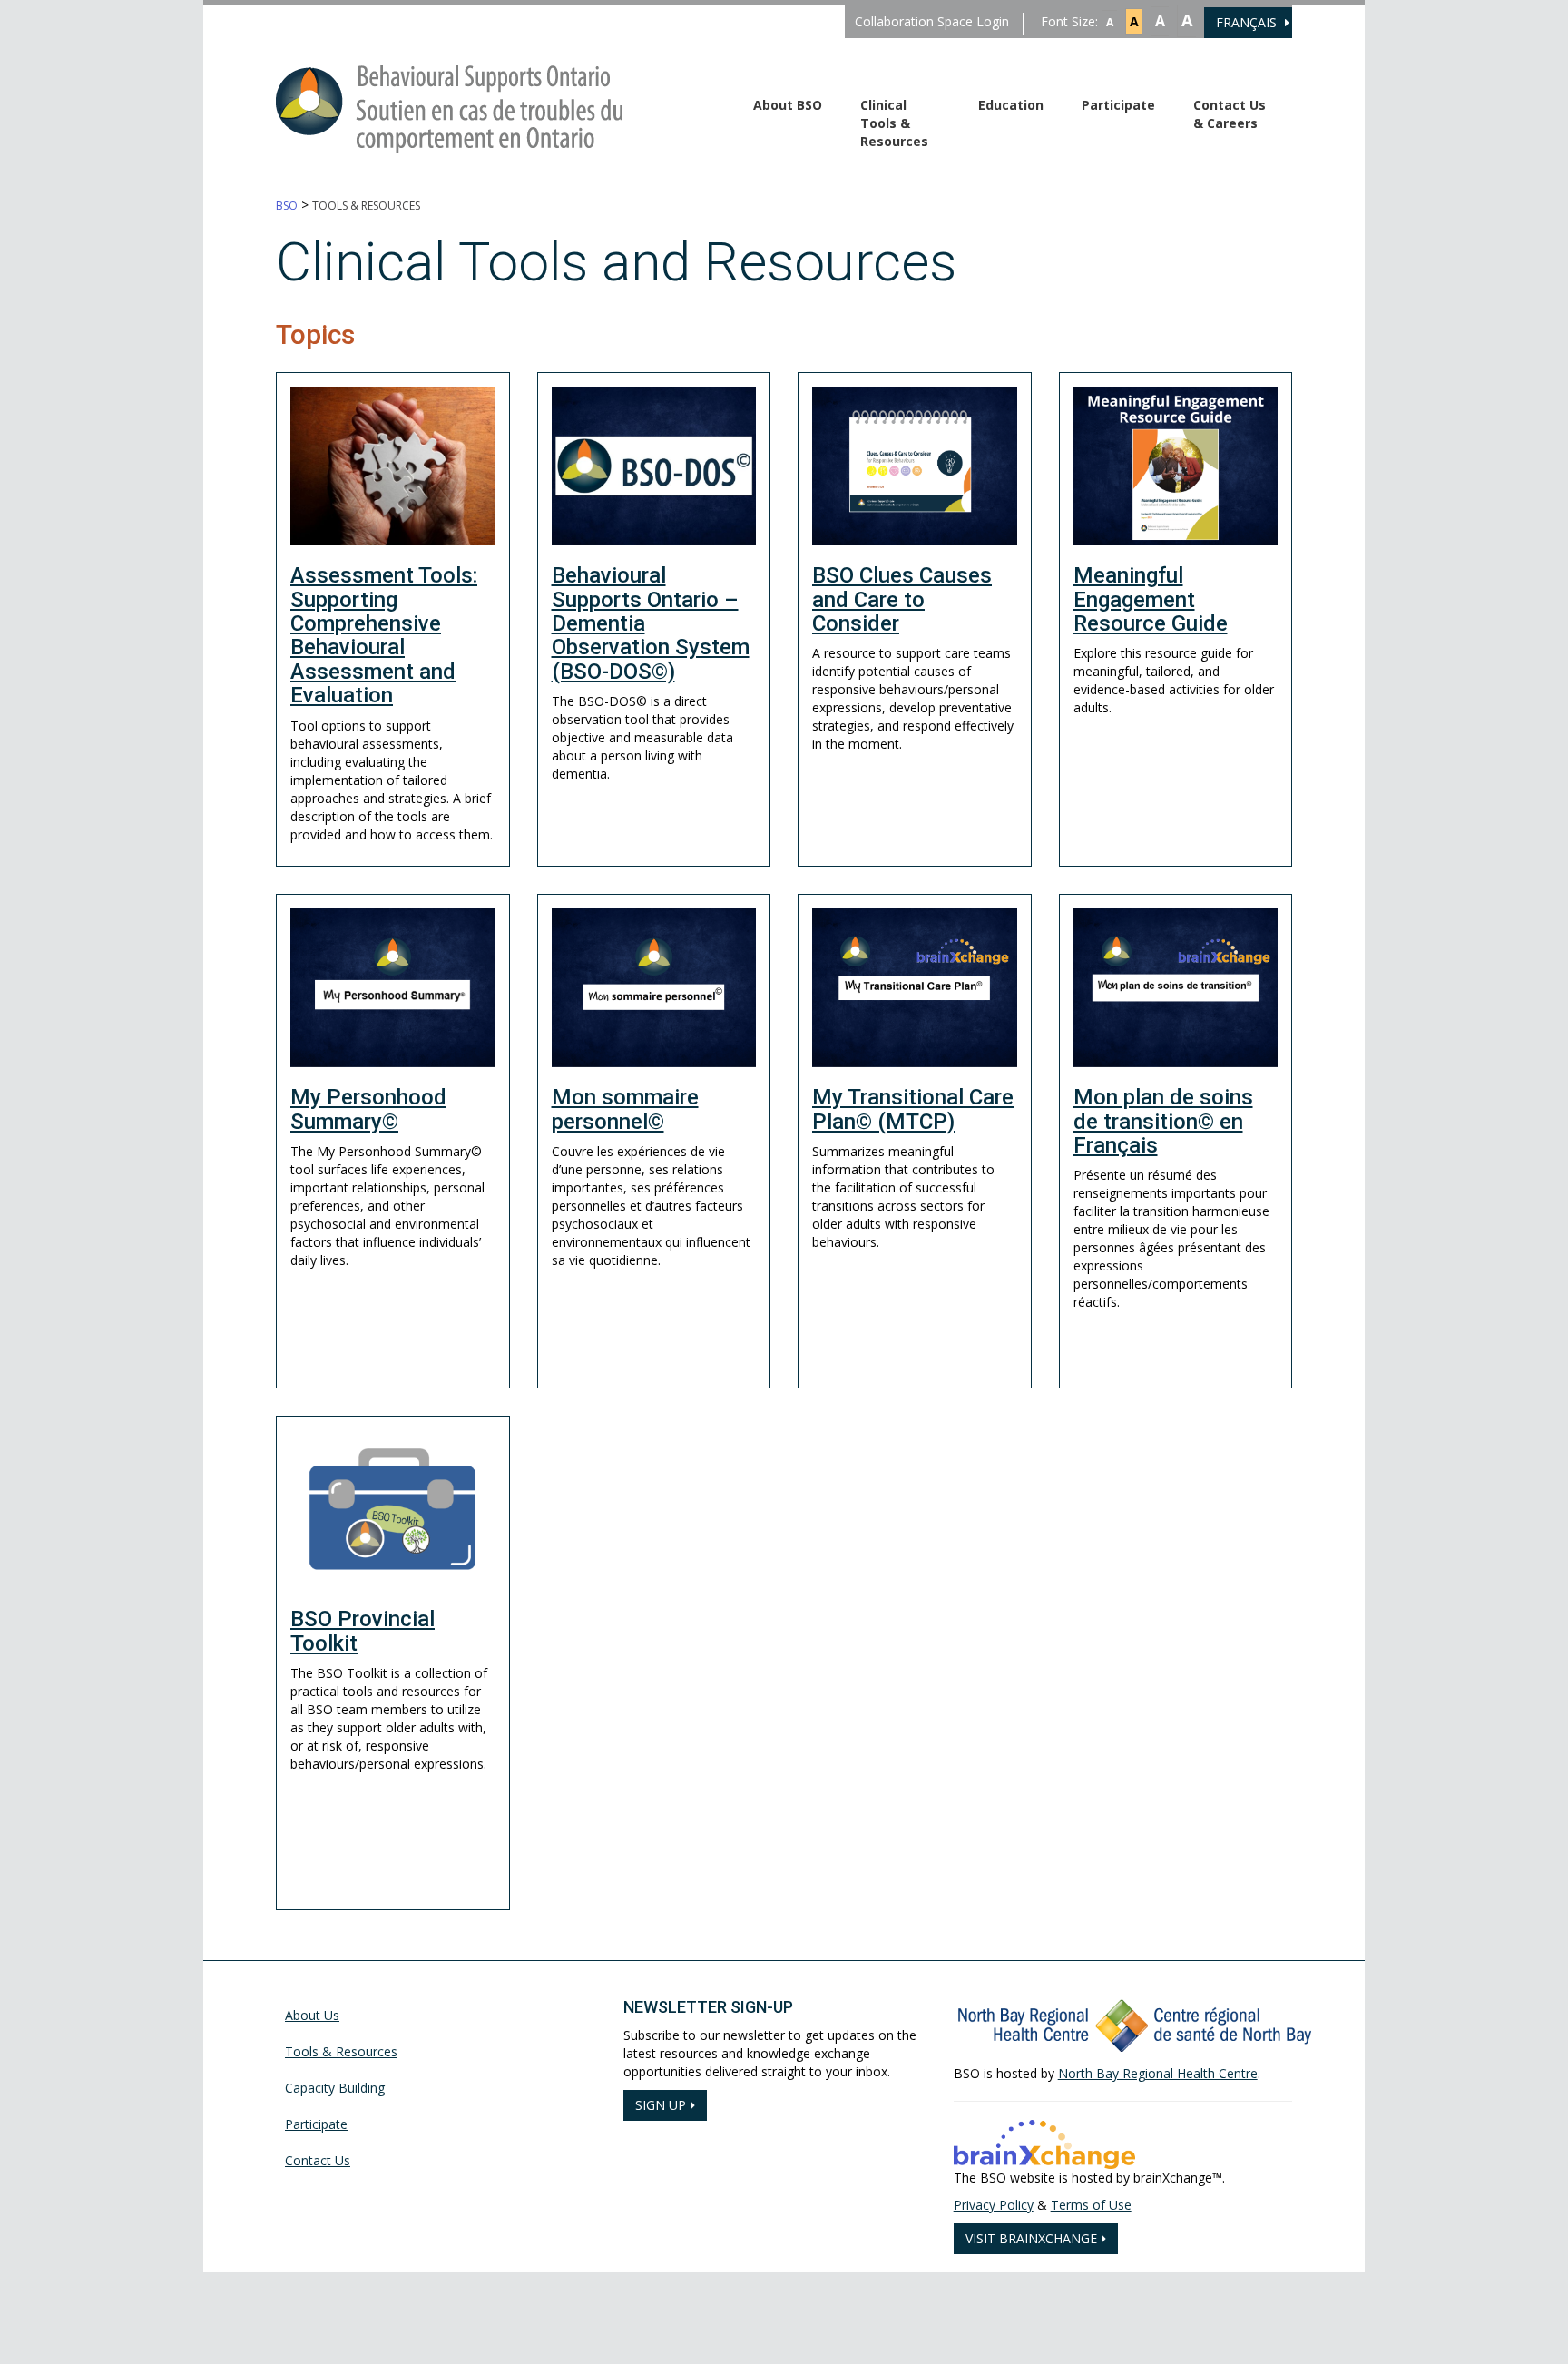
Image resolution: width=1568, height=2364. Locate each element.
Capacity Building (335, 2088)
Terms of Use (1091, 2205)
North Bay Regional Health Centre (1158, 2073)
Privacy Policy (994, 2205)
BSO (287, 206)
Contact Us (318, 2160)
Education (1011, 105)
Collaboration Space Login (932, 21)
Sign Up (661, 2105)
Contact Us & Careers (1230, 114)
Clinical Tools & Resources (894, 123)
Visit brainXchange (1031, 2238)
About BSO (788, 105)
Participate (1118, 105)
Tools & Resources (341, 2051)
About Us (312, 2015)
